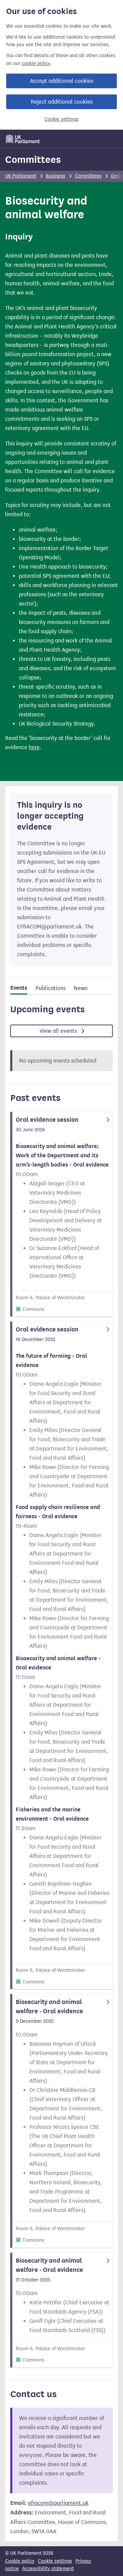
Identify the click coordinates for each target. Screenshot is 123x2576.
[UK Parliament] (23, 139)
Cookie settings (61, 119)
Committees (33, 159)
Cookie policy (20, 2561)
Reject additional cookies (62, 102)
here (34, 747)
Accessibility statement (48, 2569)
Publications (51, 988)
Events (19, 988)
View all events (59, 1031)
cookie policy (36, 63)
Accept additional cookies (62, 81)
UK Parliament (21, 176)
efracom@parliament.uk (58, 2503)
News (81, 988)
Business (56, 176)
